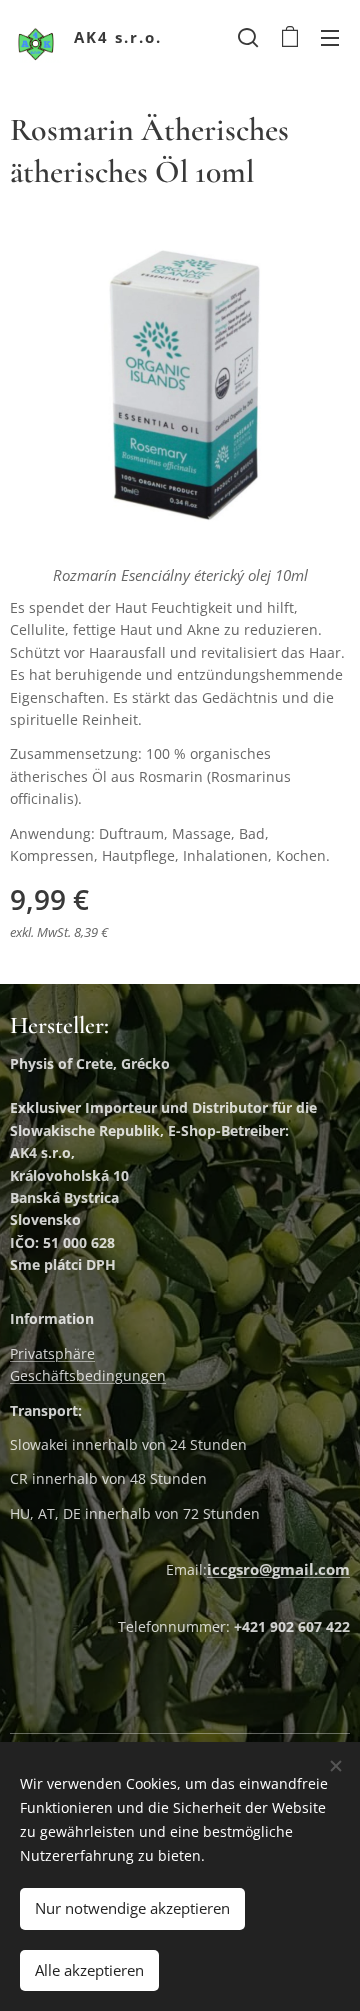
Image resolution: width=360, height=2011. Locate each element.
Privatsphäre (52, 1353)
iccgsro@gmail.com (278, 1569)
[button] (248, 37)
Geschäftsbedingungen (88, 1375)
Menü (330, 37)
